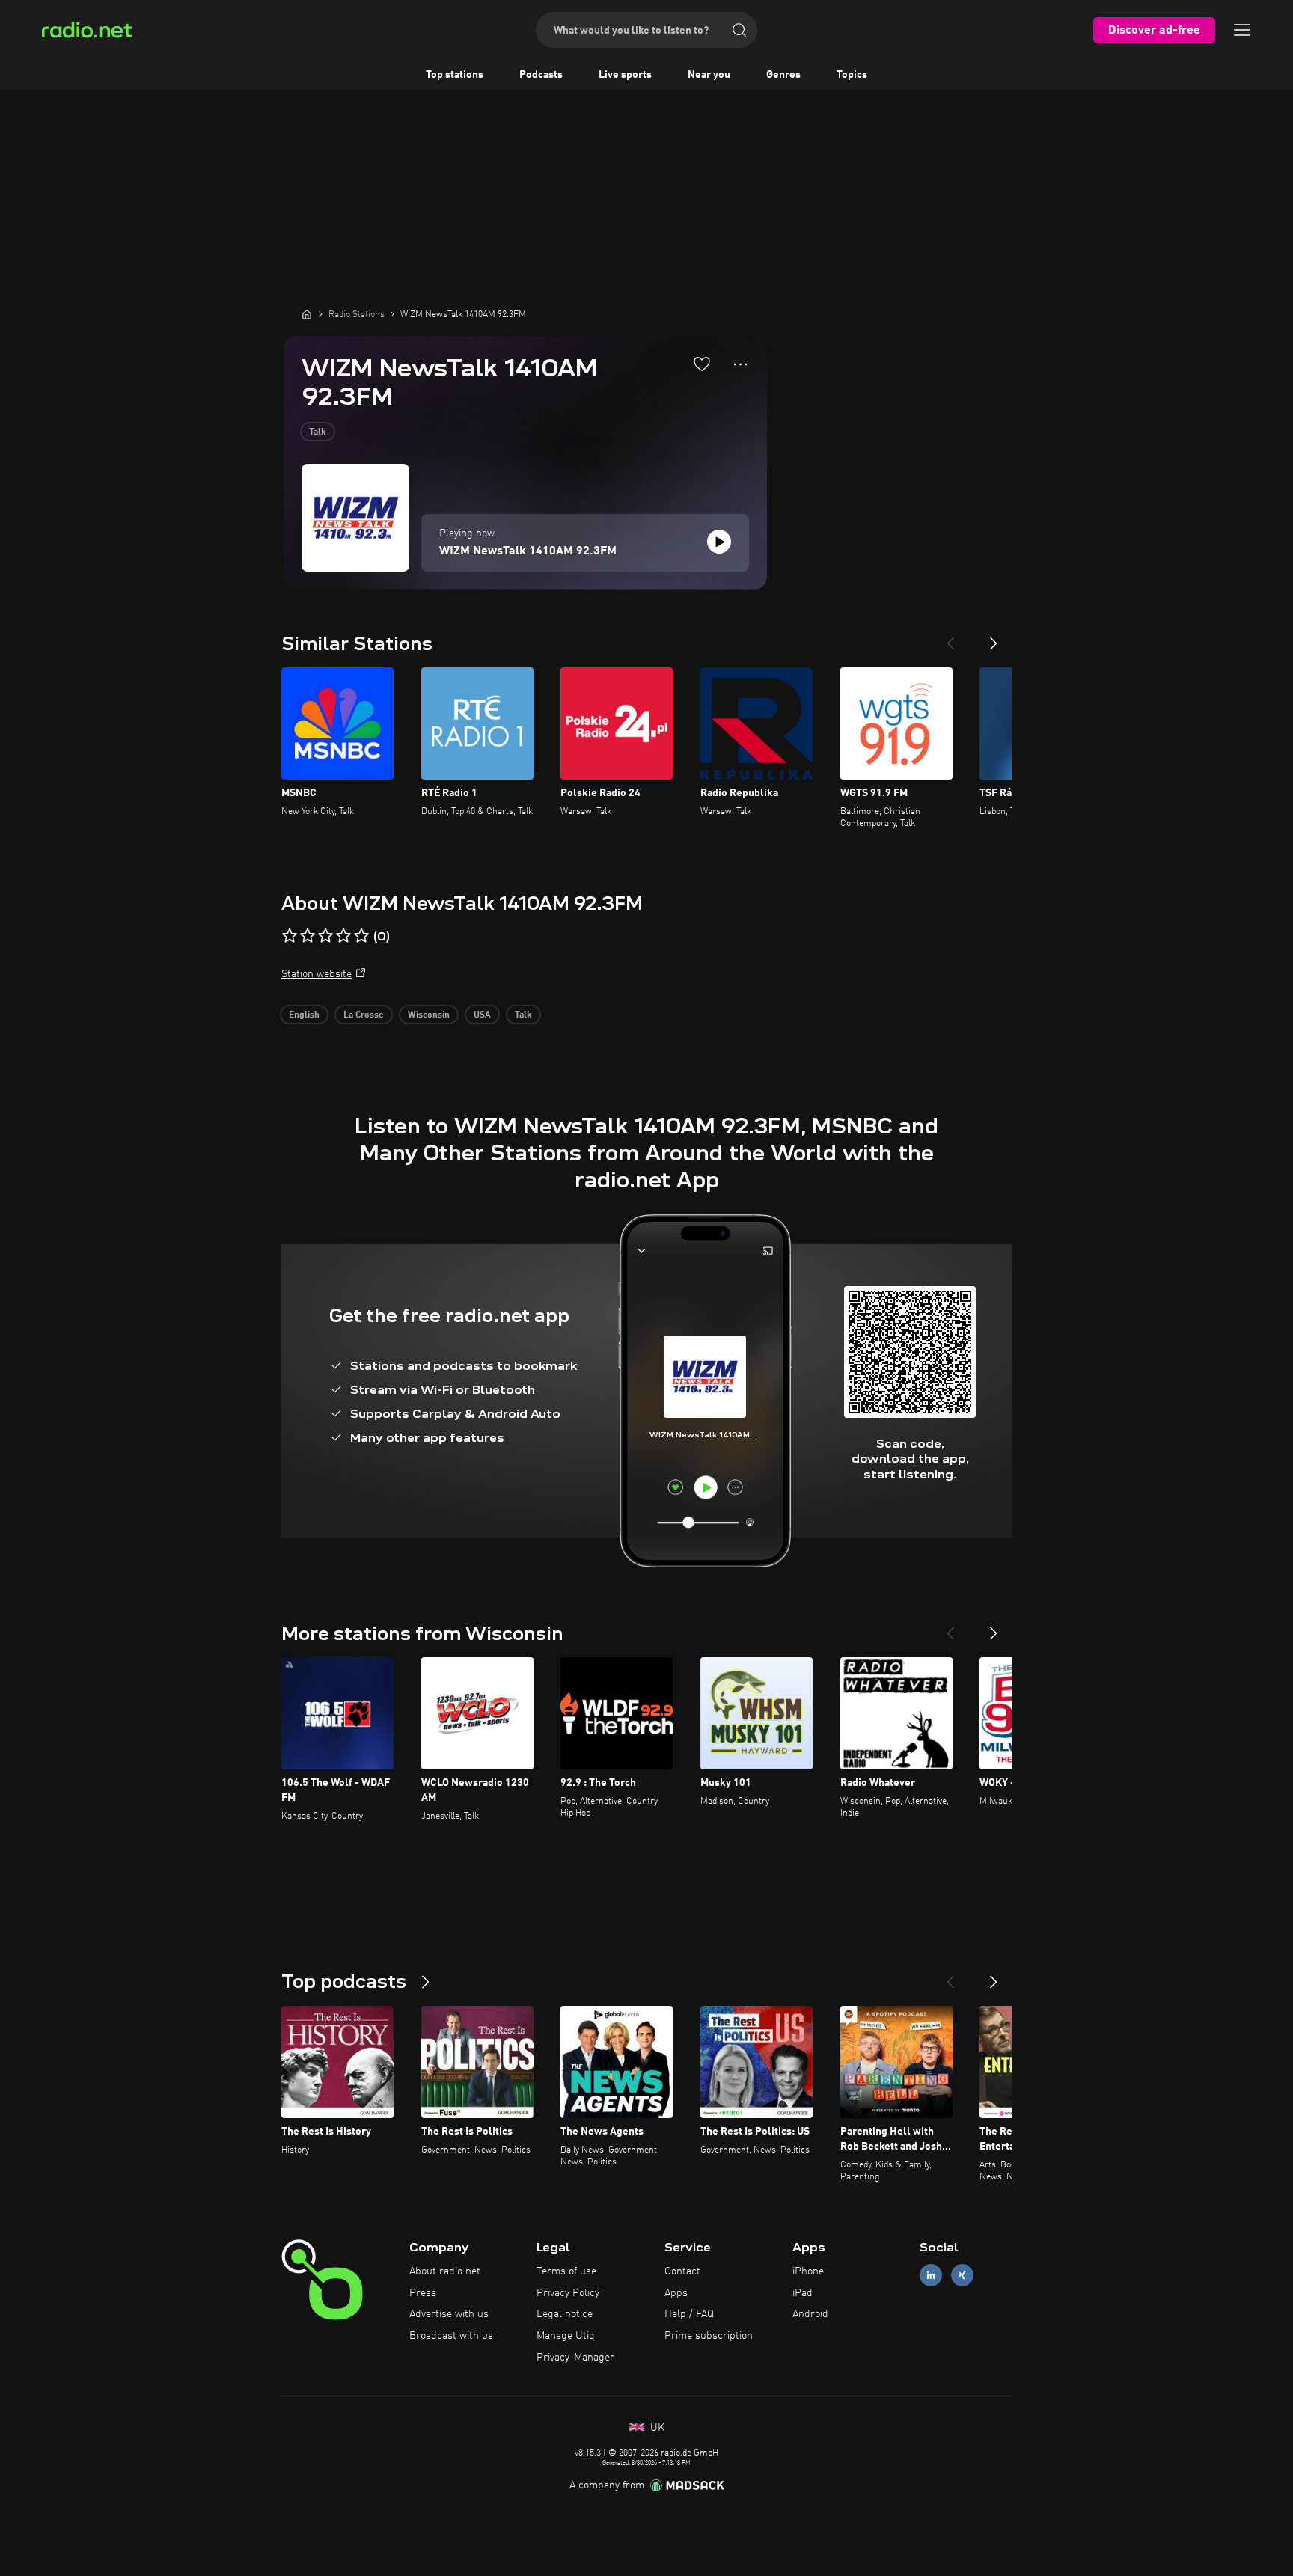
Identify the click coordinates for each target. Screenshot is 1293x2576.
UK (656, 2428)
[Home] (307, 314)
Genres (783, 75)
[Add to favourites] (702, 364)
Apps (676, 2293)
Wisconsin (429, 1015)
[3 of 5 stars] (325, 936)
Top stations (455, 75)
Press (423, 2293)
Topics (852, 75)
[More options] (740, 364)
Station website (317, 974)
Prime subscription (709, 2336)
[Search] (739, 30)
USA (482, 1015)
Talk (318, 432)
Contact (682, 2271)
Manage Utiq (566, 2336)
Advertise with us (449, 2314)
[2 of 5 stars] (308, 936)
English (304, 1015)
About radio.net (445, 2271)
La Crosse (364, 1015)
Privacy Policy (568, 2293)
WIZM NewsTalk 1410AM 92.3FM (528, 551)
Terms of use (566, 2271)
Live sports (625, 75)
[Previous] (950, 637)
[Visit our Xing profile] (962, 2275)
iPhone (808, 2271)
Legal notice (565, 2314)
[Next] (994, 637)
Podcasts (541, 75)
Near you (709, 75)
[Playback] (719, 542)
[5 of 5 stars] (361, 936)
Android (810, 2314)
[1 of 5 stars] (290, 936)
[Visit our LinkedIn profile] (931, 2275)
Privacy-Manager (575, 2358)
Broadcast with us (451, 2336)
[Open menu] (1242, 30)
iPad (803, 2293)
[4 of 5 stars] (343, 936)
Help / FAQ (689, 2314)
